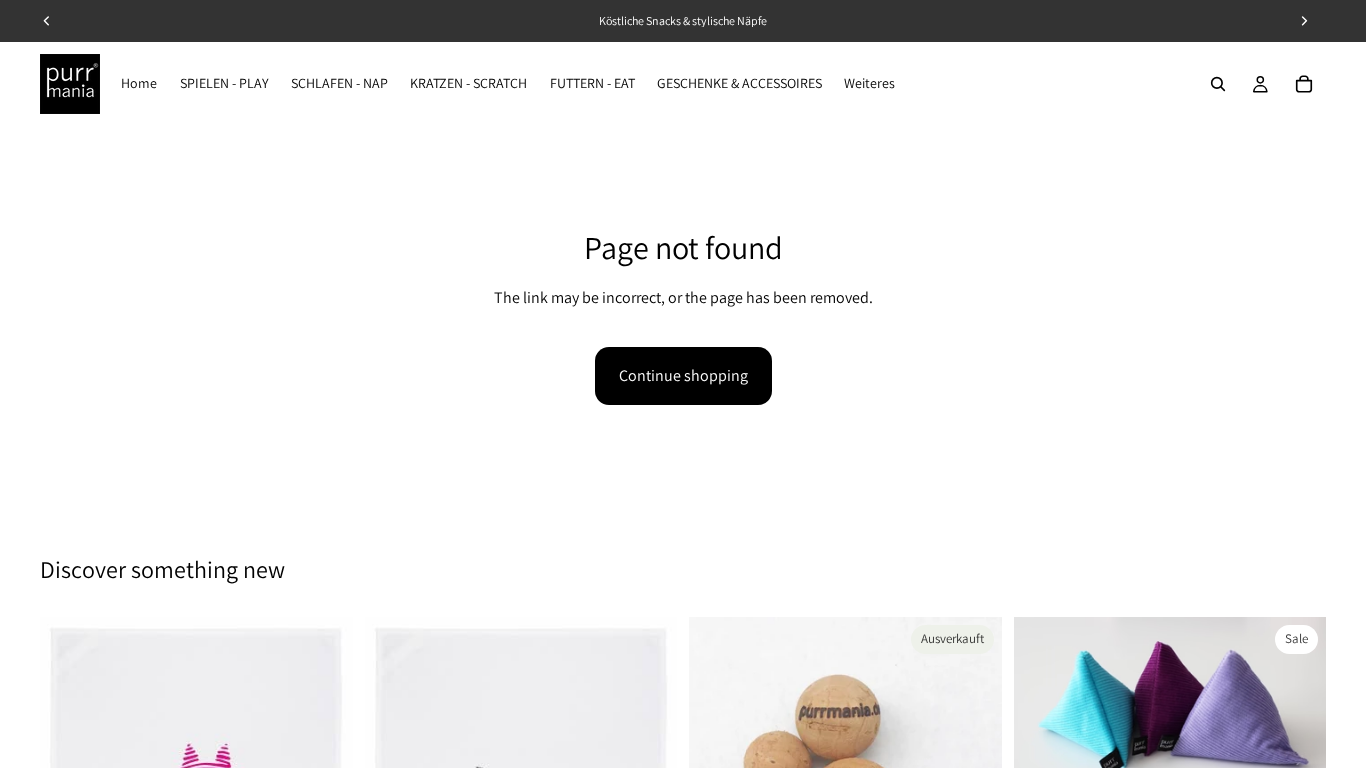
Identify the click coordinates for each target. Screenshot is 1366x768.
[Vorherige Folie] (1044, 722)
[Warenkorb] (1304, 84)
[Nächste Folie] (1296, 722)
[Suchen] (1218, 84)
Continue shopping (683, 375)
